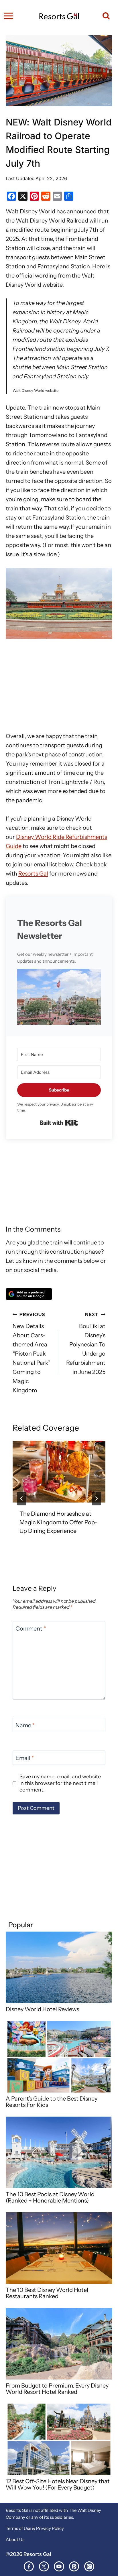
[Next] (96, 1499)
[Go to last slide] (22, 1499)
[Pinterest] (74, 2566)
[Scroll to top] (112, 2561)
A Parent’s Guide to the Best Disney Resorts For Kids (52, 2102)
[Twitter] (44, 2566)
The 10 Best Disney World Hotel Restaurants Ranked (47, 2293)
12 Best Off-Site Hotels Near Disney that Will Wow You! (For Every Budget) (58, 2484)
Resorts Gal (33, 874)
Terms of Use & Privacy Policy (35, 2528)
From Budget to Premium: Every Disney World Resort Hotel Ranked (57, 2389)
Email (25, 1758)
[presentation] (59, 1472)
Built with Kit (59, 1123)
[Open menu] (8, 16)
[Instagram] (89, 2566)
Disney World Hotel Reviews (42, 2009)
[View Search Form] (104, 16)
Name (25, 1725)
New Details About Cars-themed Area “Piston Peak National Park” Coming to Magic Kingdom (32, 1353)
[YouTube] (59, 2566)
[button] (59, 997)
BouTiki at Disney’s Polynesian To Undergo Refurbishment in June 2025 (86, 1343)
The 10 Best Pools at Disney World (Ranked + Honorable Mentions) (50, 2197)
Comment (31, 1629)
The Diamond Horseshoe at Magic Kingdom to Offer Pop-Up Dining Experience (58, 1522)
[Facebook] (29, 2566)
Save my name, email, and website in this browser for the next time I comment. (60, 1783)
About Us (15, 2539)
